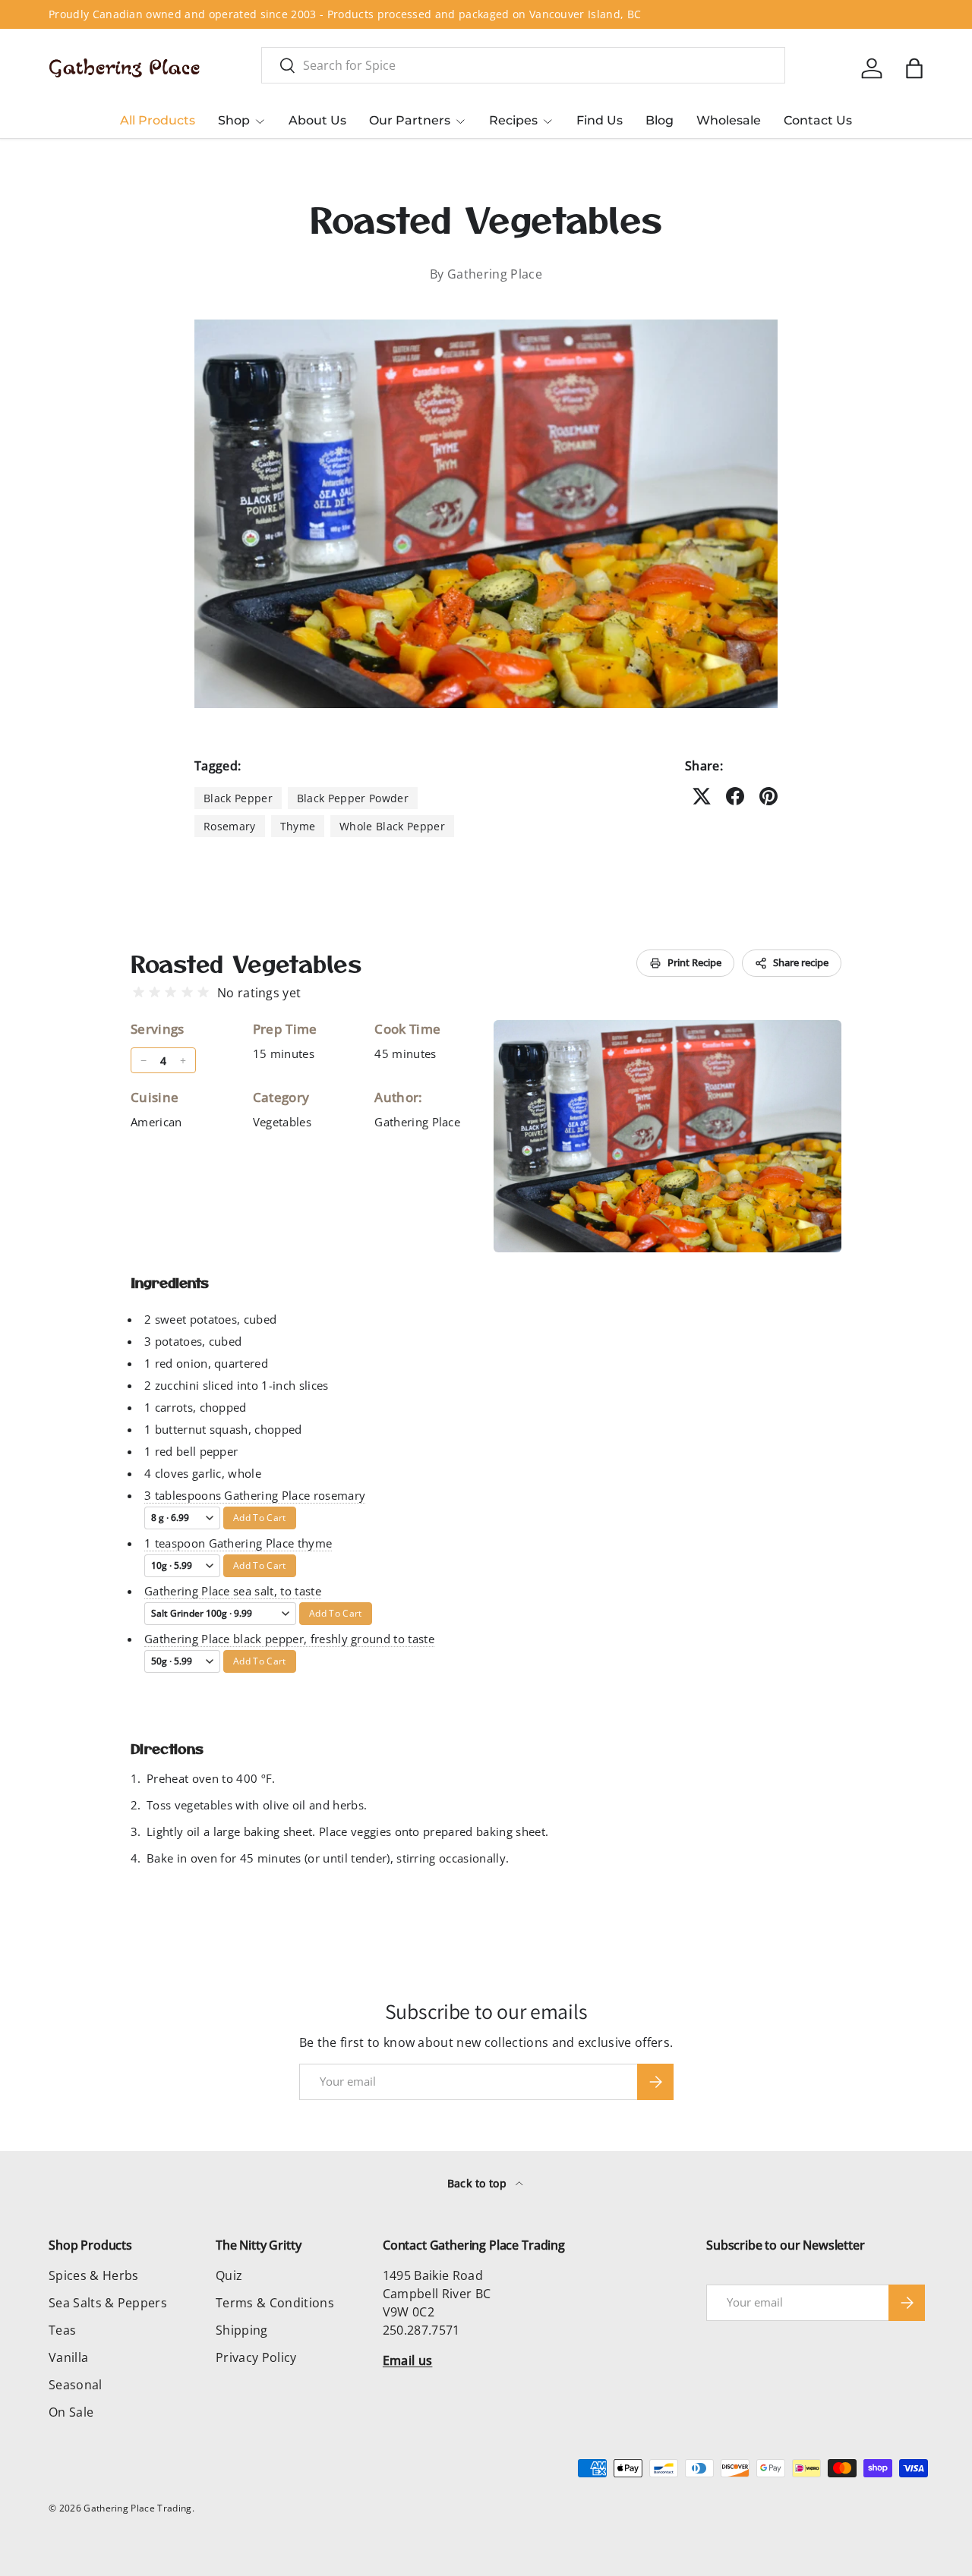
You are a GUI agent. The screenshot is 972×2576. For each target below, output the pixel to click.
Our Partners (410, 120)
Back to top (479, 2183)
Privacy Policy (256, 2357)
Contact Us (818, 120)
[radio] (139, 992)
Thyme (298, 826)
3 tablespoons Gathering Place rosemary (255, 1495)
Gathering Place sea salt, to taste (233, 1591)
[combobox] (523, 65)
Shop (234, 120)
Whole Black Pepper (392, 826)
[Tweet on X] (702, 796)
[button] (914, 68)
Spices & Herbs (93, 2275)
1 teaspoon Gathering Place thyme (238, 1543)
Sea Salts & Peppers (108, 2303)
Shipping (242, 2330)
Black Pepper (238, 798)
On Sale (71, 2412)
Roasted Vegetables (246, 963)
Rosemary (230, 826)
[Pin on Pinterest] (768, 796)
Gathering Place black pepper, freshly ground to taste (289, 1639)
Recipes (513, 120)
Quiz (229, 2275)
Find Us (600, 120)
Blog (660, 120)
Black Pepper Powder (353, 798)
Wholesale (729, 120)
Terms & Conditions (275, 2303)
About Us (317, 120)
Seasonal (76, 2385)
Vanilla (68, 2357)
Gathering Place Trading (137, 2508)
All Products (158, 120)
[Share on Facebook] (735, 796)
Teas (62, 2330)
